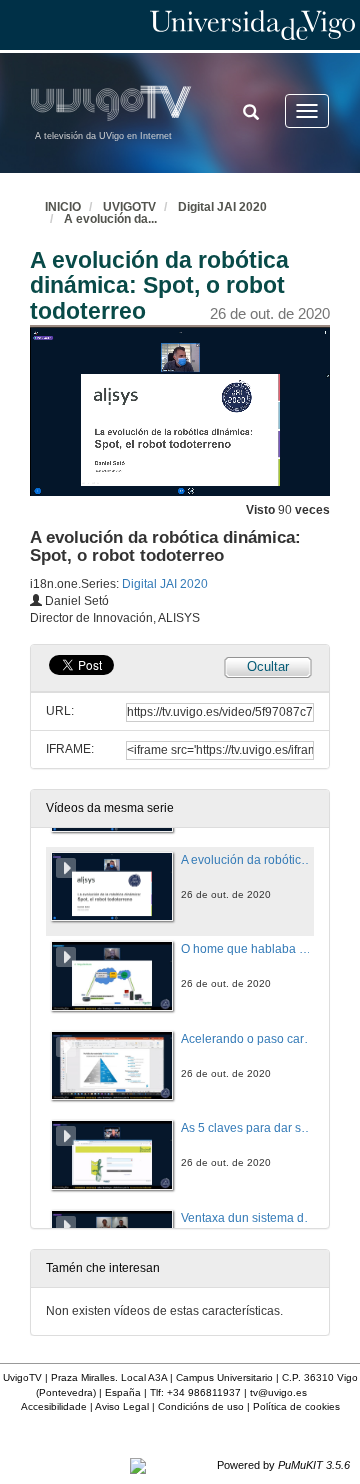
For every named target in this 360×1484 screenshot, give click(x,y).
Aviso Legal (122, 1406)
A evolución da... (110, 219)
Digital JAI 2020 (222, 207)
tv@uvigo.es (278, 1392)
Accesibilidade (54, 1406)
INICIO (63, 207)
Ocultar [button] (268, 666)
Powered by (283, 1465)
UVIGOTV (129, 207)
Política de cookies (296, 1406)
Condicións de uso (201, 1406)
